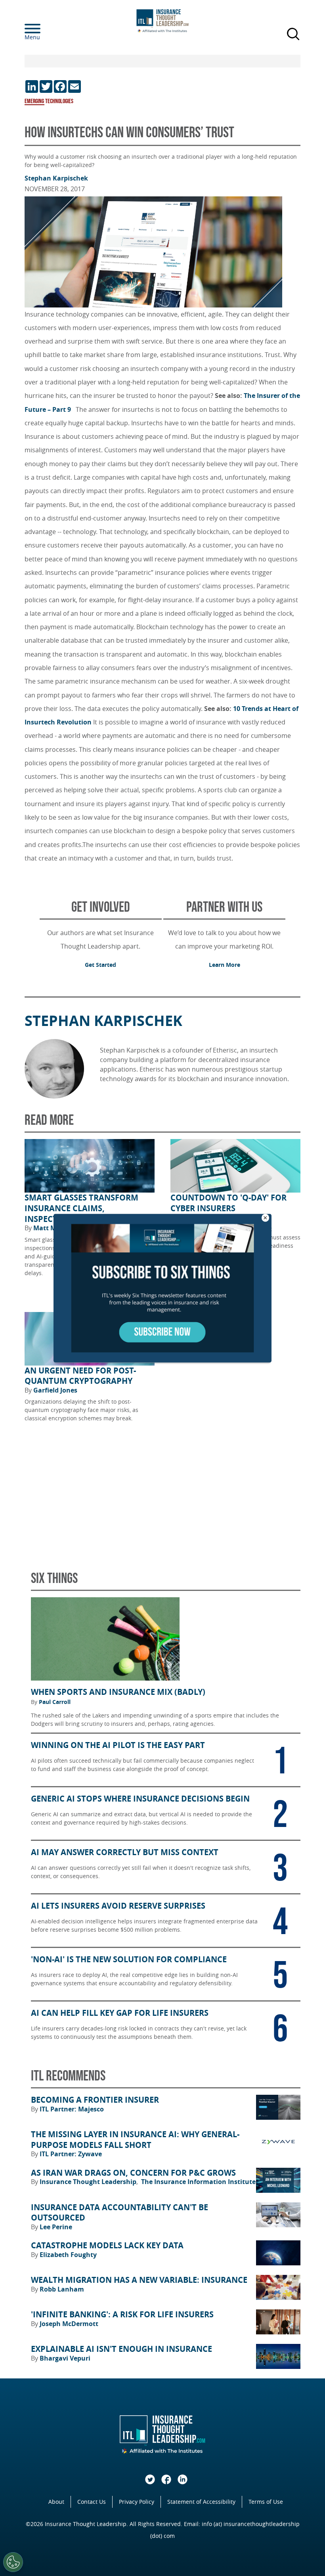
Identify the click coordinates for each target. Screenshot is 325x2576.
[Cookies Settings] (13, 2562)
